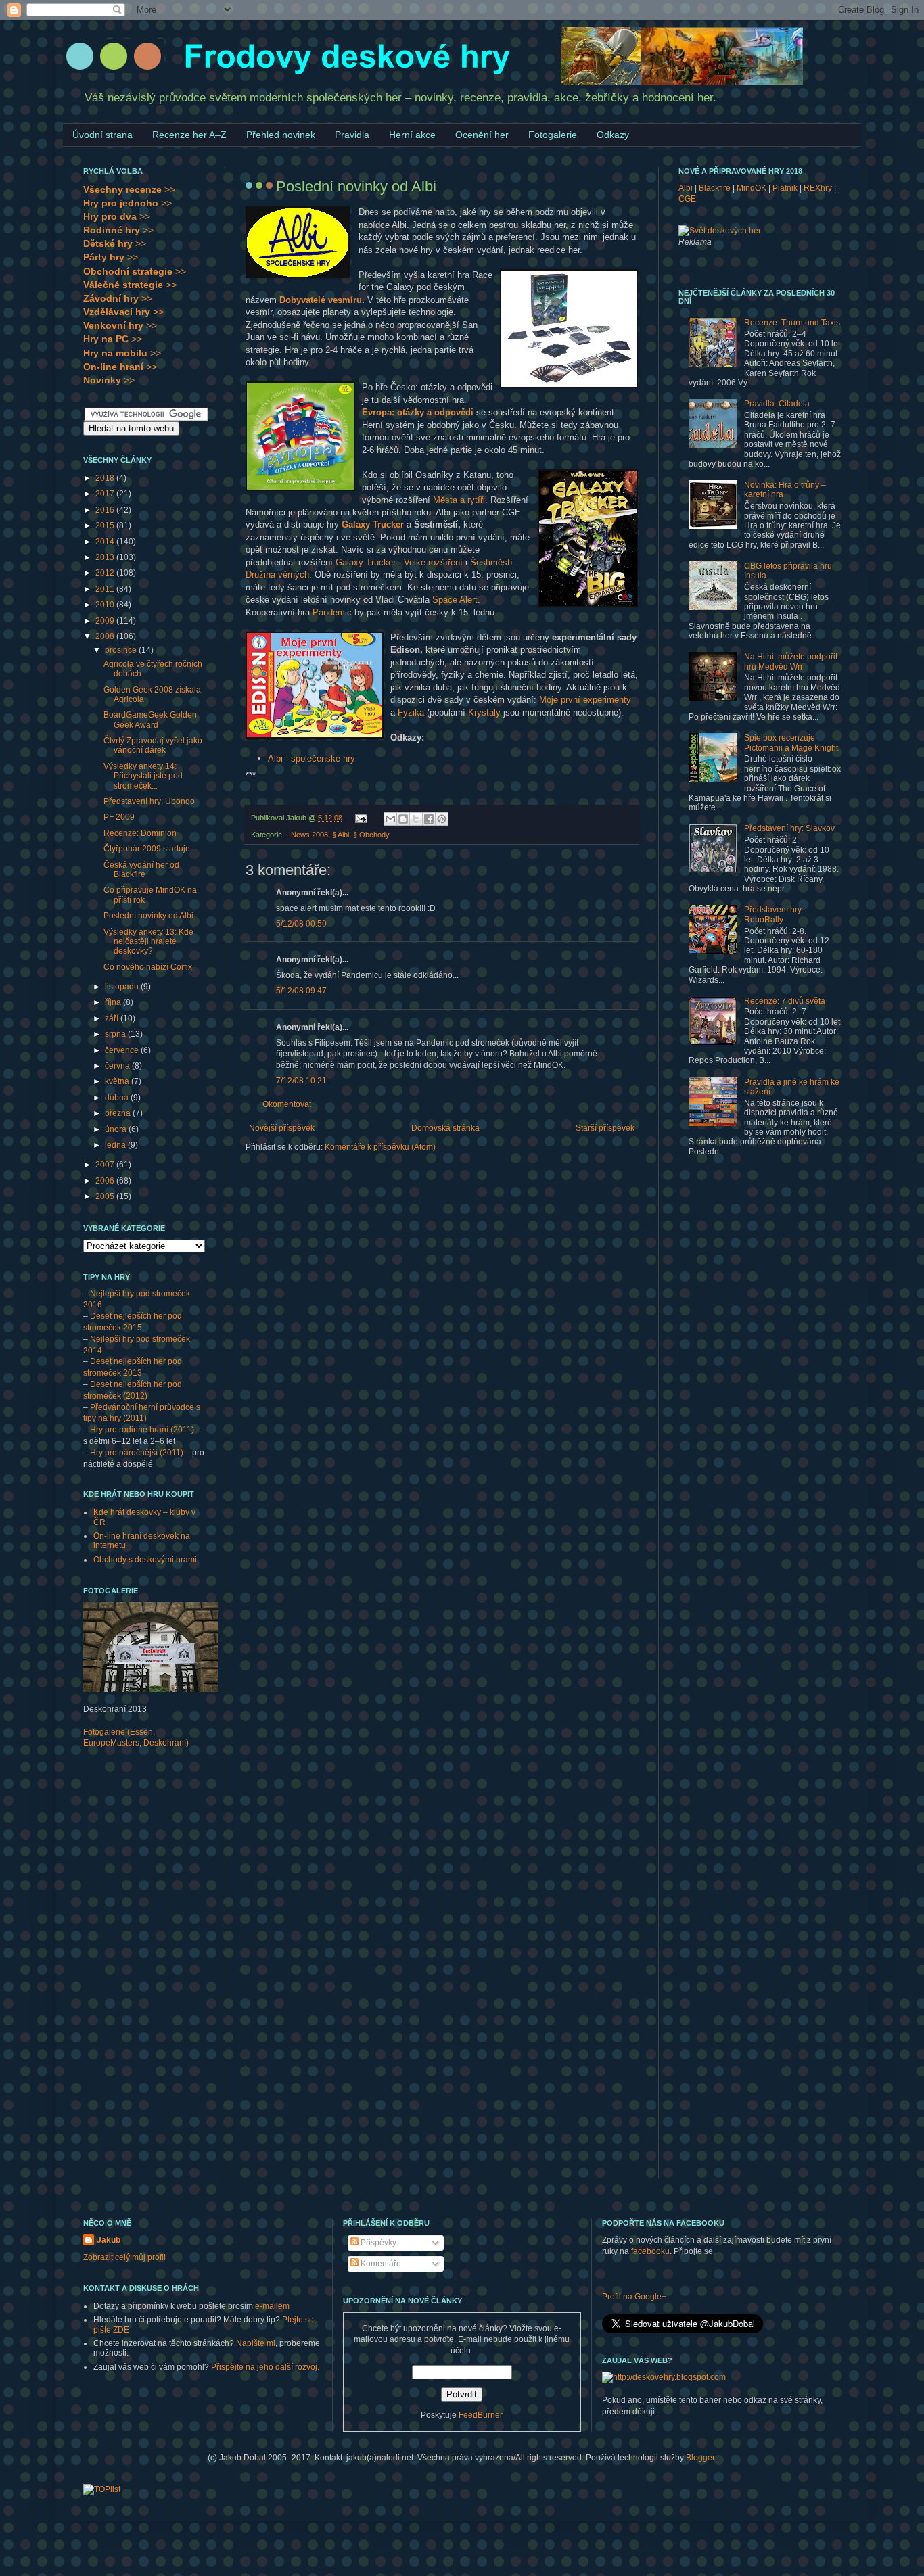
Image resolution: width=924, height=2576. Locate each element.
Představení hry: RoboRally (774, 914)
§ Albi (341, 835)
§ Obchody (371, 835)
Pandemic (332, 612)
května (118, 1081)
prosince (122, 650)
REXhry (818, 188)
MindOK (752, 188)
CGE (687, 199)
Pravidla (352, 135)
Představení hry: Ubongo (149, 801)
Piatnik (785, 188)
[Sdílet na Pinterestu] (442, 819)
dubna (118, 1098)
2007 (106, 1165)
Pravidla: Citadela (777, 404)
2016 (106, 510)
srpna (116, 1034)
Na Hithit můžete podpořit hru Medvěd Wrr (791, 661)
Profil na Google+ (634, 2297)
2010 (106, 605)
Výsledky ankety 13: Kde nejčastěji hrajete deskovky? (148, 942)
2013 (106, 557)
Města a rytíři (459, 500)
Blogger (700, 2458)
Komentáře (380, 2264)
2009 (106, 621)
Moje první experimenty (585, 700)
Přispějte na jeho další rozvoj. (265, 2367)
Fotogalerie (553, 135)
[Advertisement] (137, 1972)
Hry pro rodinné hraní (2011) (142, 1430)
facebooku (650, 2251)
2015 (106, 525)
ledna (116, 1145)
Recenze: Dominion (140, 833)
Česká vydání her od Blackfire (141, 870)
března (119, 1113)
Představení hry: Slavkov (789, 828)
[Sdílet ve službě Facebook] (429, 819)
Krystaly (484, 712)
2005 (106, 1196)
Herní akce (412, 135)
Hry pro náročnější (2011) (137, 1453)
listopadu (123, 987)
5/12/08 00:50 (301, 924)
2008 (106, 636)
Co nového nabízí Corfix (148, 967)
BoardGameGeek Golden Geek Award (150, 720)
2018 (106, 478)
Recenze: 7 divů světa (785, 1001)
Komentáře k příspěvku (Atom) (380, 1147)
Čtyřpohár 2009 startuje (147, 849)
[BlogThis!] (403, 819)
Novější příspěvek (282, 1128)
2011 (106, 589)
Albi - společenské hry (311, 758)
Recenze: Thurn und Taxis (792, 323)
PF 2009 (119, 817)
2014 (106, 542)
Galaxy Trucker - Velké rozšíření (399, 562)
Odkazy (613, 135)
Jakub (109, 2240)
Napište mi (256, 2343)
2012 (106, 573)
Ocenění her (482, 135)
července (123, 1050)
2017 (106, 494)
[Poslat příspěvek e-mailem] (361, 818)
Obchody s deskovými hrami (145, 1560)
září (113, 1018)
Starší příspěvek (605, 1128)
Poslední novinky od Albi (148, 916)
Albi (686, 188)
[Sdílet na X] (416, 819)
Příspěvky (377, 2243)
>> (129, 189)
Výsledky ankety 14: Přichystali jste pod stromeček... (143, 776)
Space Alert (455, 600)
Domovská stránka (445, 1128)
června (118, 1066)
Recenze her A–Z (189, 135)
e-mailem (272, 2306)
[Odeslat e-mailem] (390, 819)
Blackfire (715, 188)
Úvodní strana (102, 135)
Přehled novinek (281, 135)
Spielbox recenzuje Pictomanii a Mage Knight (791, 743)
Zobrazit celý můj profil (124, 2257)
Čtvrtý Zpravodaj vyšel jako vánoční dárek (153, 745)
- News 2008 (307, 835)
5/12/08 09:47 (301, 991)
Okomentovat (287, 1104)
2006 (106, 1181)
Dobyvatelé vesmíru (321, 300)
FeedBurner (481, 2415)
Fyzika (411, 712)
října (114, 1002)
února (117, 1129)
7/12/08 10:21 (301, 1081)
